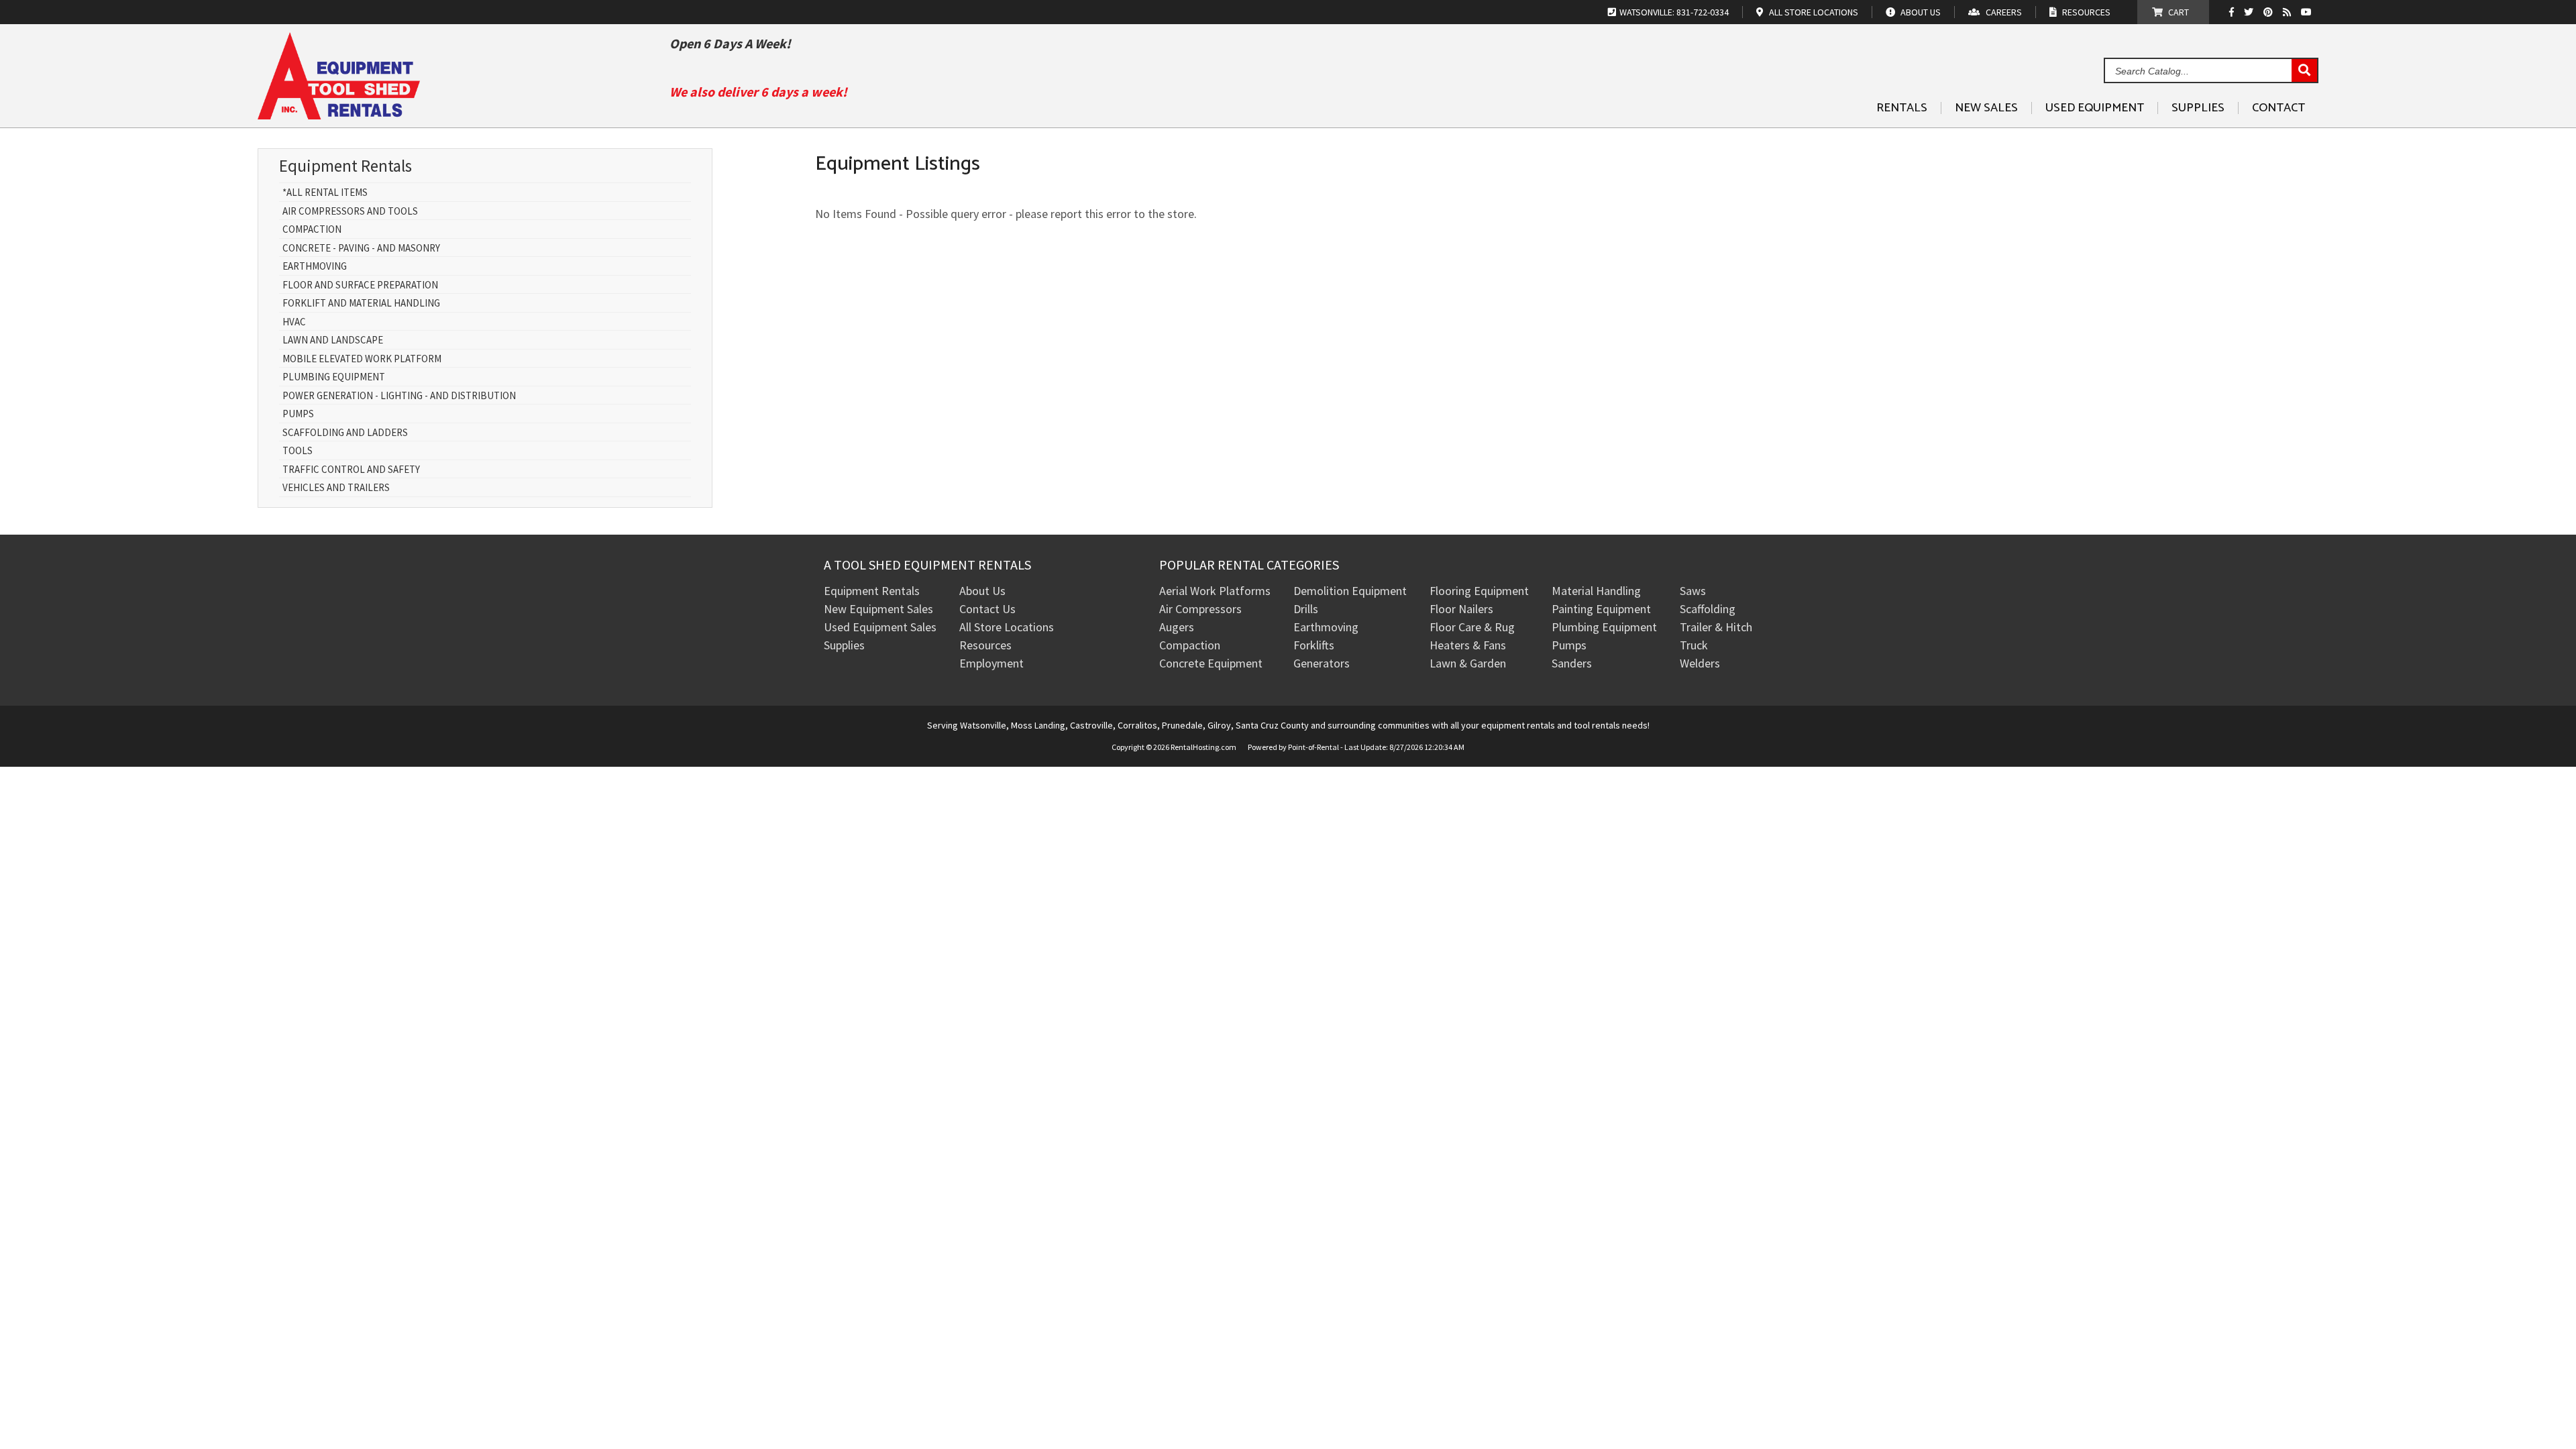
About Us (982, 591)
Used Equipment (2095, 108)
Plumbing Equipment (334, 377)
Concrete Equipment (1211, 663)
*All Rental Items (325, 193)
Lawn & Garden (1468, 663)
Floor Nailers (1461, 609)
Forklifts (1314, 645)
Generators (1322, 663)
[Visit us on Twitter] (2250, 12)
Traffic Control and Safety (351, 470)
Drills (1306, 609)
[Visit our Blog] (2289, 12)
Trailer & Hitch (1716, 627)
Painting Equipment (1601, 609)
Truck (1694, 645)
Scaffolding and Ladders (345, 433)
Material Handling (1596, 591)
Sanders (1572, 663)
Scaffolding (1708, 609)
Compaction (312, 230)
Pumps (298, 414)
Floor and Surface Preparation (360, 285)
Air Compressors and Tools (350, 212)
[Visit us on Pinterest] (2270, 12)
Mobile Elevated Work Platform (362, 359)
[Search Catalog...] (2304, 71)
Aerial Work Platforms (1215, 591)
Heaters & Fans (1468, 645)
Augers (1177, 627)
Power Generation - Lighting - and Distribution (399, 396)
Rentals (1902, 108)
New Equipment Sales (878, 609)
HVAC (294, 322)
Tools (298, 451)
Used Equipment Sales (880, 627)
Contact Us (987, 609)
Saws (1693, 591)
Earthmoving (315, 267)
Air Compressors (1200, 609)
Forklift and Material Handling (361, 304)
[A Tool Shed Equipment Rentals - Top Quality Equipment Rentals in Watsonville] (339, 114)
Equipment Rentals (872, 591)
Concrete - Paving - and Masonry (361, 249)
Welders (1700, 663)
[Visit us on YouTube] (2308, 12)
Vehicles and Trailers (336, 488)
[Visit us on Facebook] (2235, 12)
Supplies (2198, 108)
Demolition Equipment (1350, 591)
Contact (2278, 108)
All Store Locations (1007, 627)
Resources (985, 645)
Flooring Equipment (1479, 591)
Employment (991, 663)
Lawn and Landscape (333, 340)
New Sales (1986, 108)
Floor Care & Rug (1472, 627)
